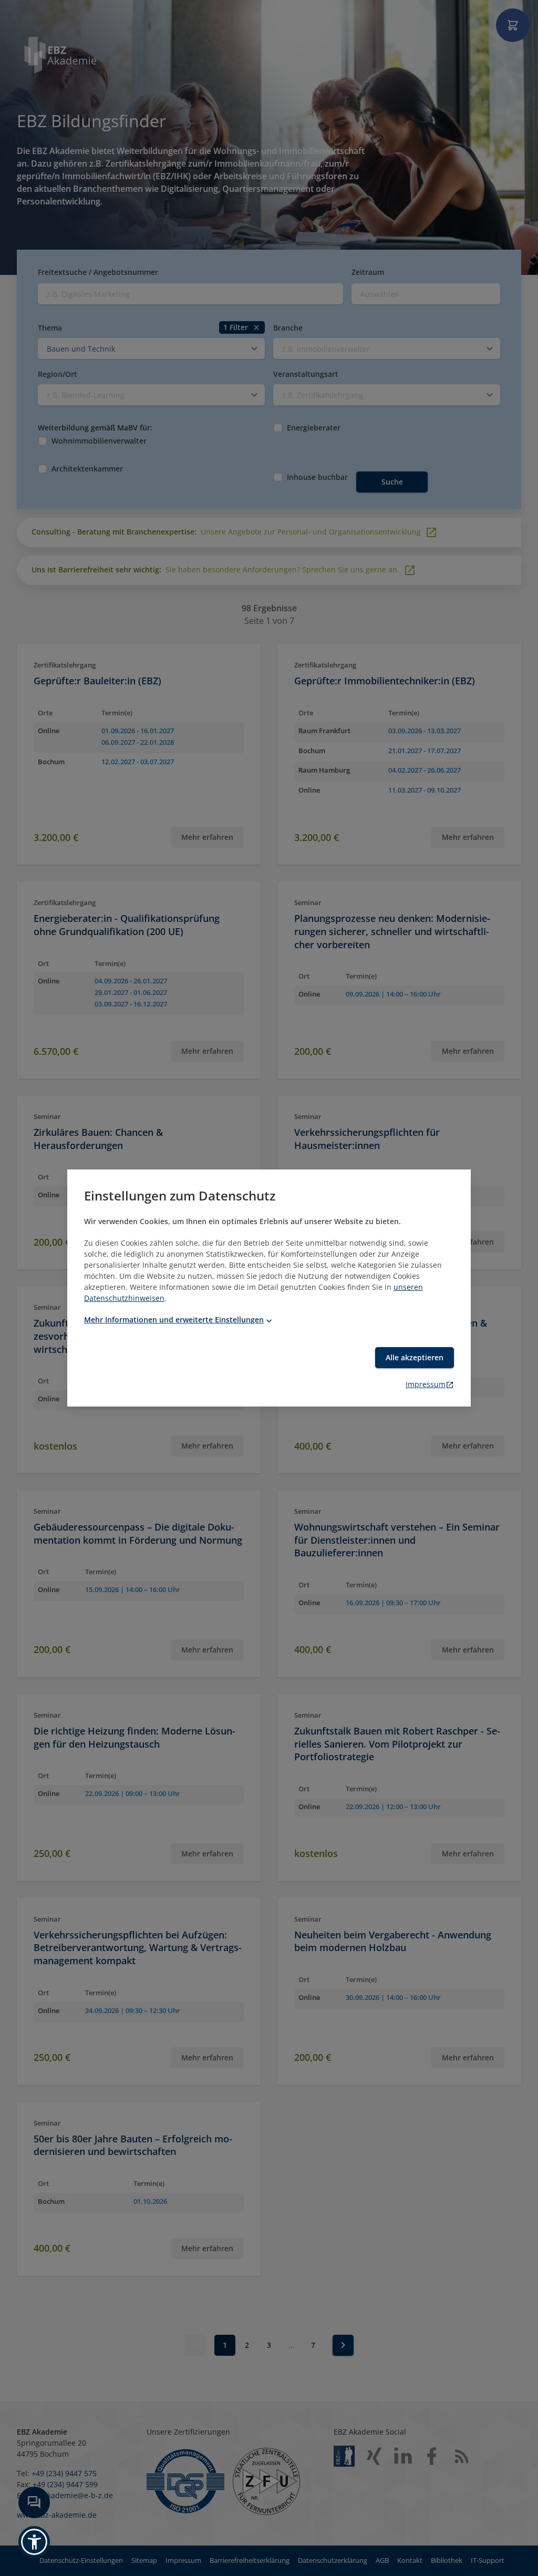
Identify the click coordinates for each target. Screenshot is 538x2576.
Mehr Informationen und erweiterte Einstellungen (174, 1320)
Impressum (426, 1384)
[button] (34, 2542)
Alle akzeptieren (415, 1357)
